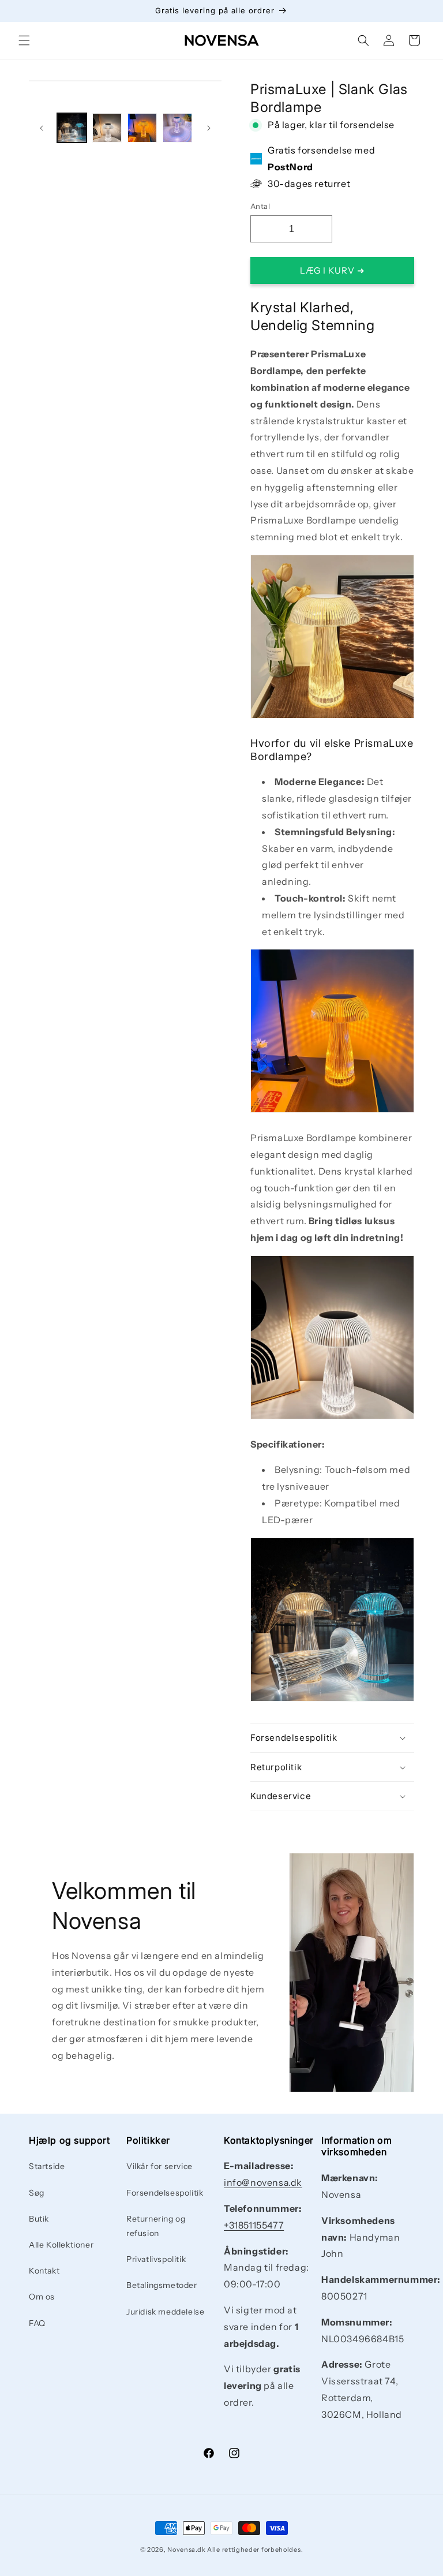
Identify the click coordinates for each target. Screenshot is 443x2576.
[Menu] (24, 40)
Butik (39, 2219)
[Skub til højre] (209, 128)
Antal (260, 206)
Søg (37, 2193)
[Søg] (363, 40)
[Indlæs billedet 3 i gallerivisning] (142, 128)
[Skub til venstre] (42, 128)
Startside (47, 2166)
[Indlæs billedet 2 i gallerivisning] (107, 128)
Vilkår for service (159, 2166)
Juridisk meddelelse (165, 2312)
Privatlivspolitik (156, 2259)
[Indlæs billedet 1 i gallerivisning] (72, 128)
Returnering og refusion (156, 2226)
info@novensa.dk (263, 2182)
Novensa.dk (186, 2549)
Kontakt (44, 2271)
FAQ (37, 2323)
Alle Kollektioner (61, 2245)
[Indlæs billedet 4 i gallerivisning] (177, 128)
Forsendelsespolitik (165, 2193)
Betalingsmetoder (162, 2285)
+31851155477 (254, 2225)
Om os (42, 2297)
